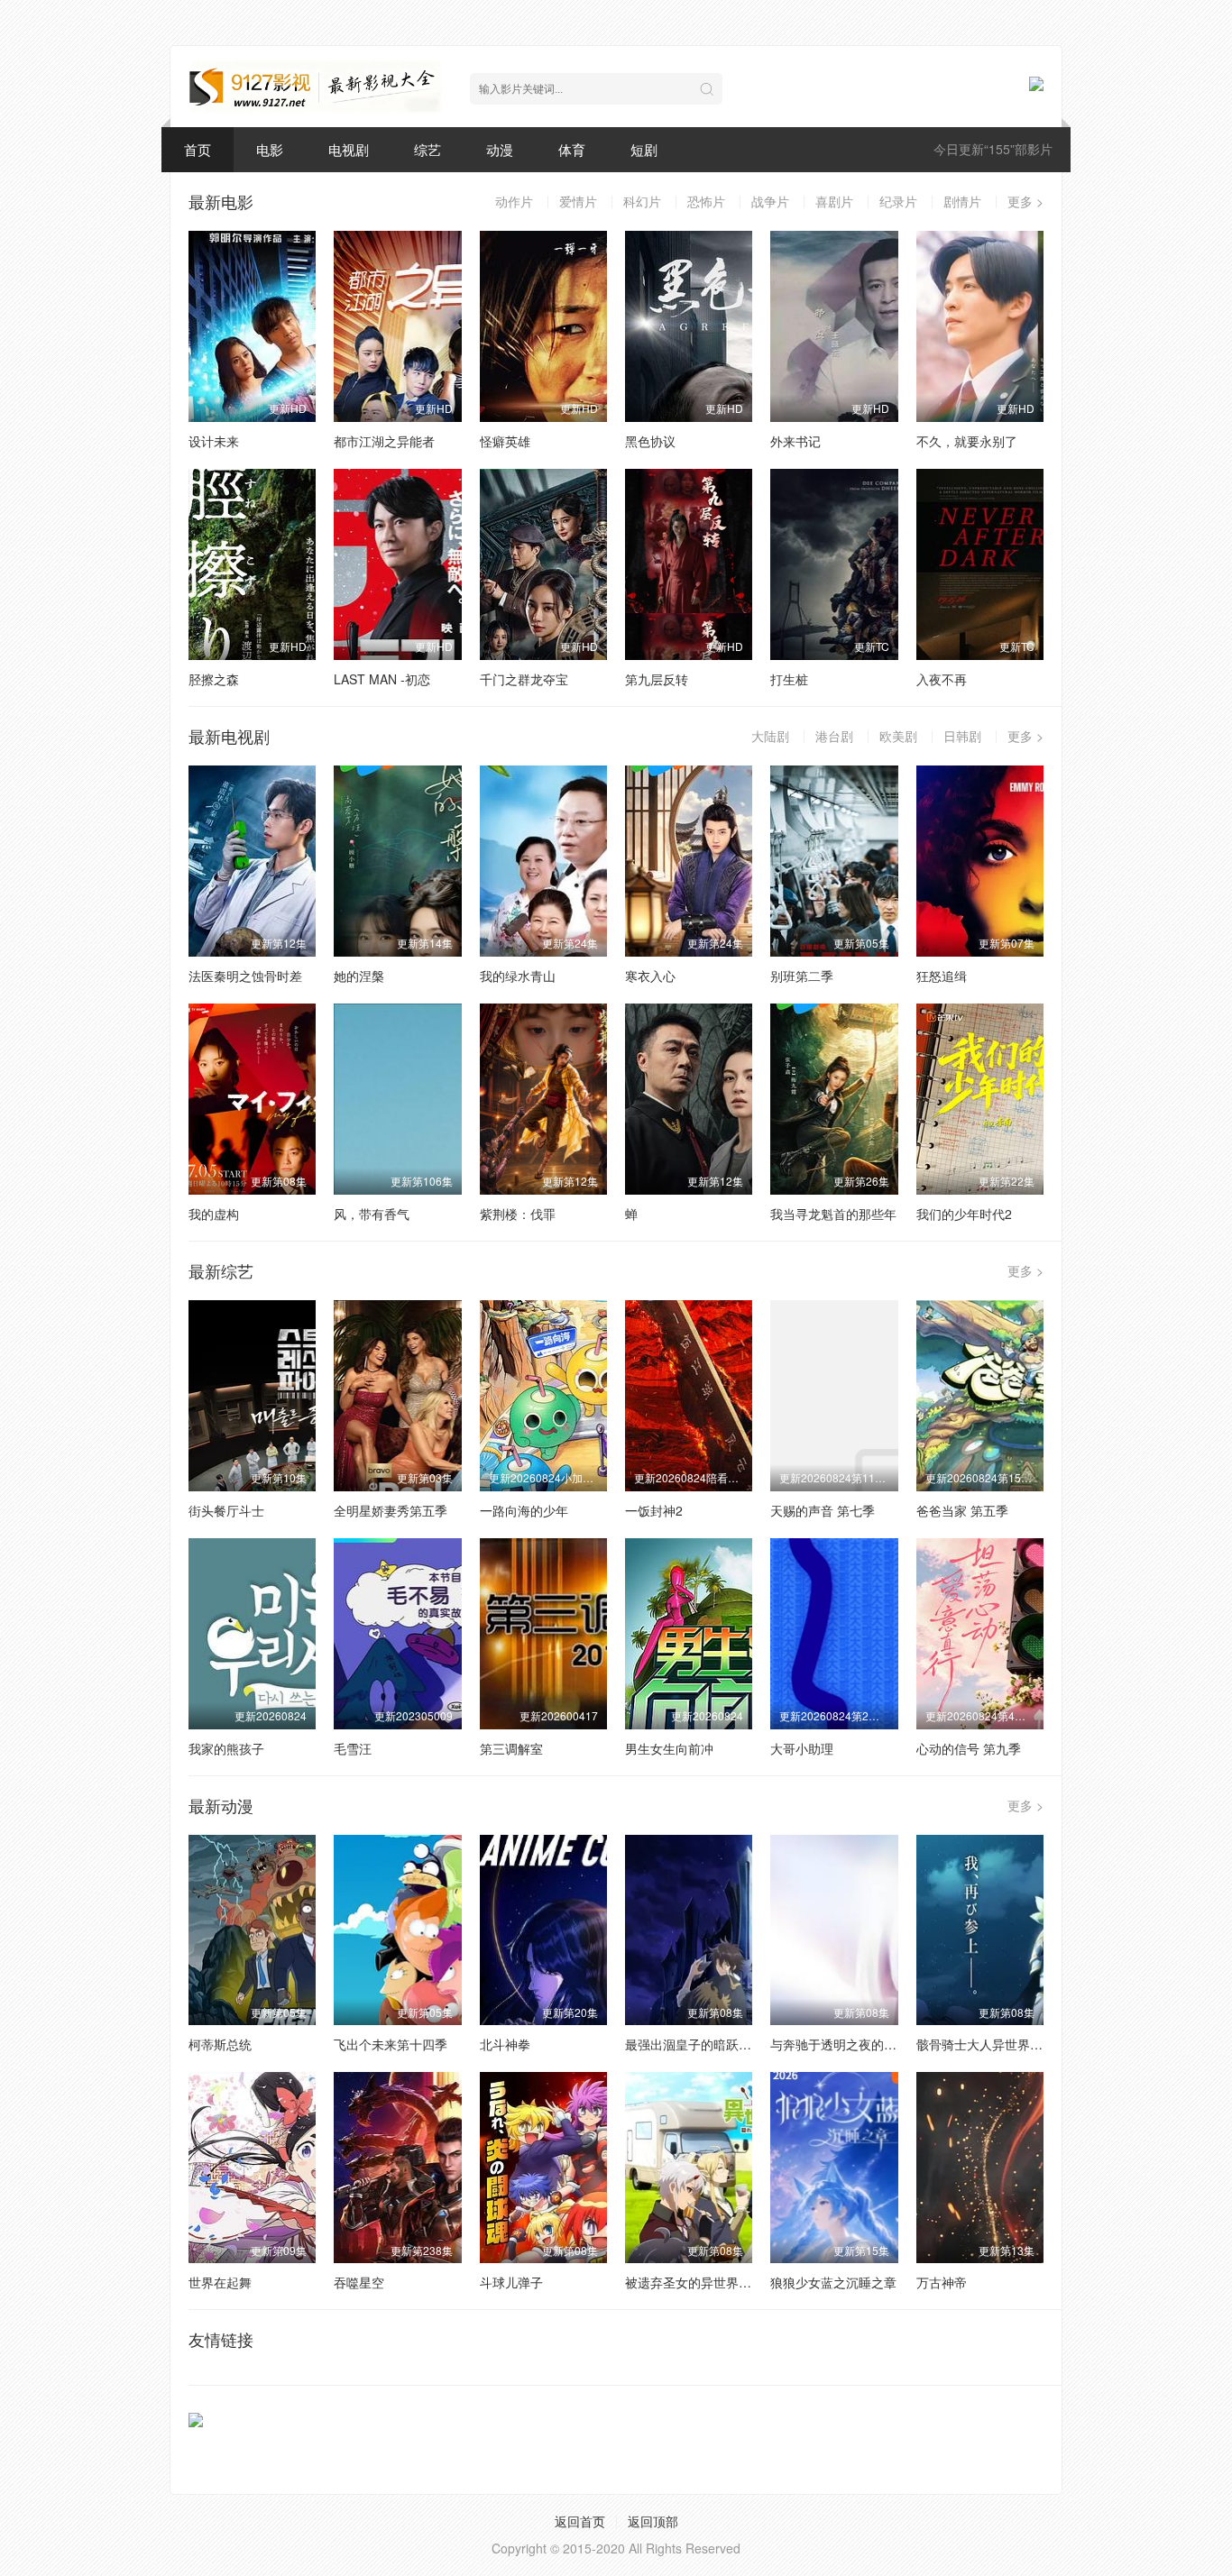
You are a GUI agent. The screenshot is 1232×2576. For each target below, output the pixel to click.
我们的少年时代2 (964, 1214)
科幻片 (642, 201)
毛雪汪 (353, 1748)
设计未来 (214, 441)
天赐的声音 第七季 (823, 1510)
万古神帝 (942, 2282)
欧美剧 (898, 736)
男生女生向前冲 (669, 1748)
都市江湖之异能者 (384, 441)
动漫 (500, 149)
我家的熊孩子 (226, 1748)
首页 (198, 149)
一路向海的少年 (524, 1510)
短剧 (644, 149)
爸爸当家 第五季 (962, 1510)
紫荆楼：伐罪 (518, 1214)
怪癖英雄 (505, 441)
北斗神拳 (505, 2044)
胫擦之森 (214, 679)
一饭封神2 (654, 1510)
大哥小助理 (802, 1748)
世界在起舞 (220, 2282)
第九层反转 (657, 679)
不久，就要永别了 (967, 441)
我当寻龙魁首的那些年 (833, 1214)
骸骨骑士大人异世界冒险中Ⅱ (995, 2044)
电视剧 (349, 149)
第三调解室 (511, 1748)
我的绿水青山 (518, 976)
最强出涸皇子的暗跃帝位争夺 (707, 2044)
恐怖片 (706, 201)
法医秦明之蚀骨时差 (245, 976)
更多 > (1025, 201)
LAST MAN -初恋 (382, 679)
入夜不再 (942, 679)
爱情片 (578, 201)
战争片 (770, 201)
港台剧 (834, 736)
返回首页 (580, 2521)
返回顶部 (653, 2521)
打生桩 (789, 679)
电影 (270, 149)
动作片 (514, 201)
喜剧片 (834, 201)
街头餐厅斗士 (226, 1510)
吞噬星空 (359, 2282)
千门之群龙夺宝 (524, 679)
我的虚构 (214, 1214)
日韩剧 (962, 736)
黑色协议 (650, 441)
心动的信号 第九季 (969, 1748)
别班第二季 (802, 976)
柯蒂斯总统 (220, 2044)
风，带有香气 (372, 1214)
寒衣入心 (650, 976)
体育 (572, 149)
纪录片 (898, 201)
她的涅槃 (359, 976)
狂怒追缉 (942, 976)
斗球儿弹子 (511, 2282)
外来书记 (795, 441)
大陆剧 (770, 736)
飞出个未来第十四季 (391, 2044)
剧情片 (962, 201)
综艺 (428, 149)
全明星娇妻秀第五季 (391, 1510)
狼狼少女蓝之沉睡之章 (833, 2282)
